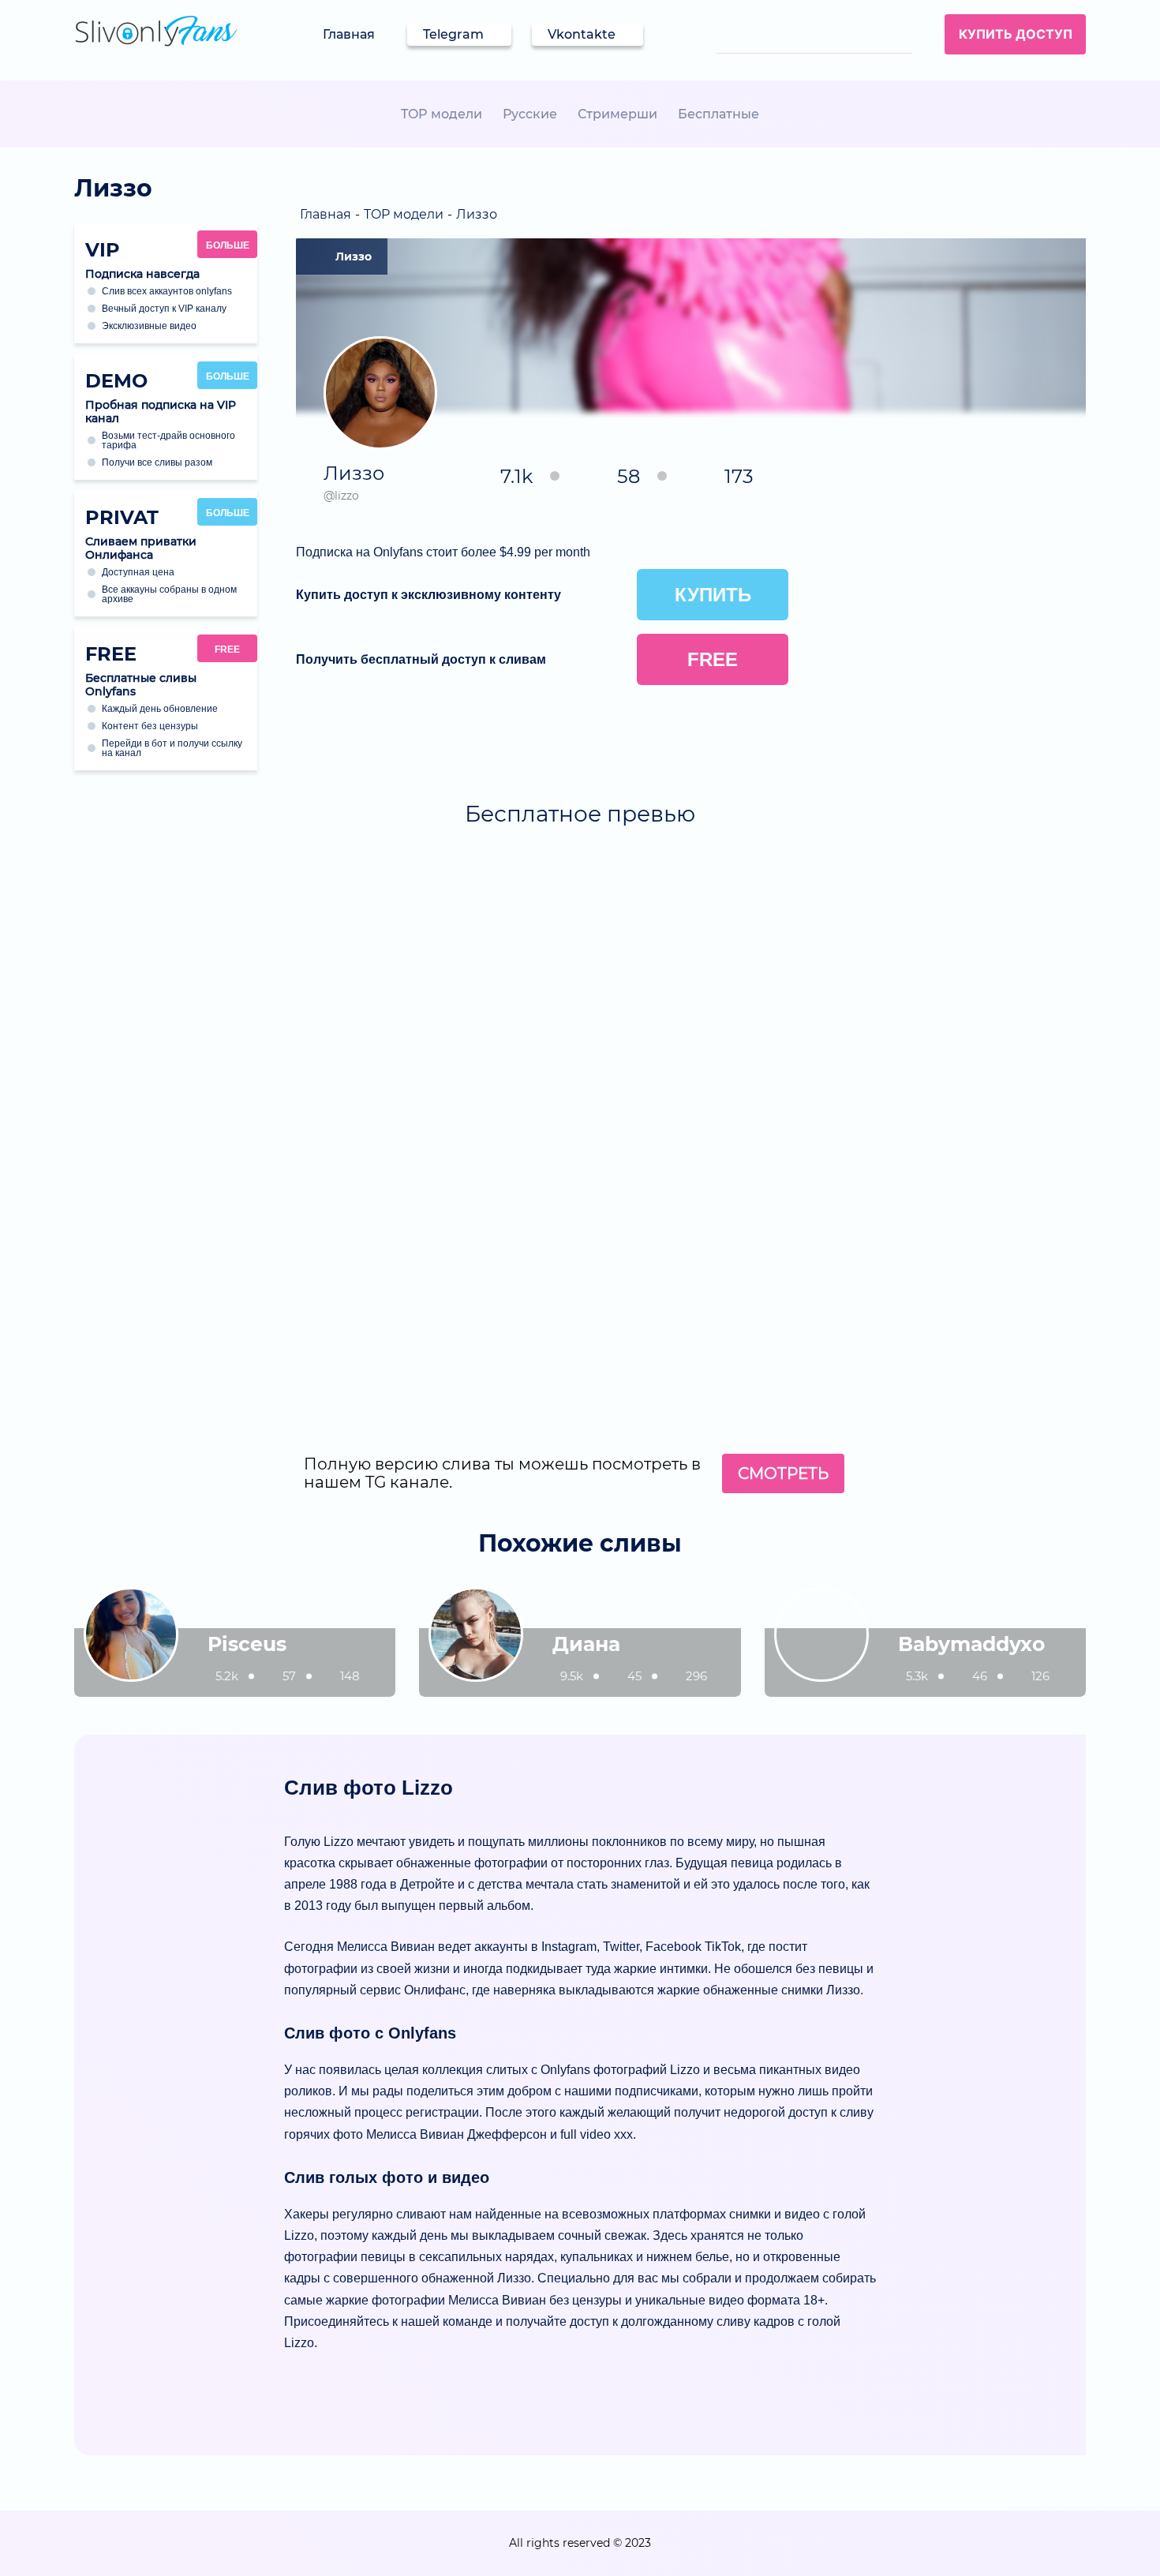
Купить (713, 595)
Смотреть (783, 1473)
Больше (228, 245)
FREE (227, 650)
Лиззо (354, 256)
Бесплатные (718, 114)
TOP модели (442, 114)
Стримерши (617, 114)
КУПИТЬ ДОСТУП (1016, 34)
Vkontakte (582, 34)
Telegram (453, 34)
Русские (530, 114)
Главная (349, 34)
